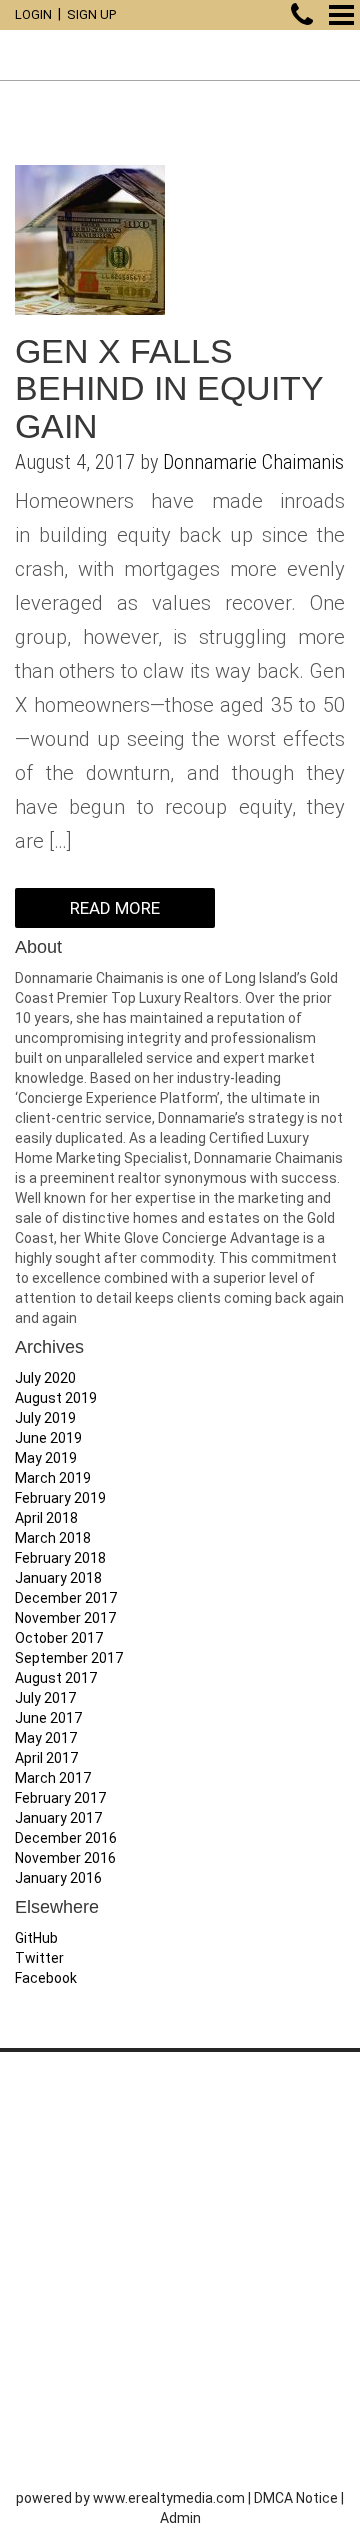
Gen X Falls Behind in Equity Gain (169, 388)
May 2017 (46, 1738)
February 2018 (60, 1558)
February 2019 (60, 1498)
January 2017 (58, 1818)
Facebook (46, 1978)
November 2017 (65, 1618)
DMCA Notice (296, 2498)
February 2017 (60, 1798)
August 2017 (56, 1678)
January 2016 (58, 1878)
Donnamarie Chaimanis (253, 462)
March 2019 (53, 1478)
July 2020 (45, 1378)
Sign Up (91, 14)
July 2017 (45, 1698)
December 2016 (66, 1838)
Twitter (39, 1958)
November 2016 (65, 1858)
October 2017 (59, 1638)
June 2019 (48, 1438)
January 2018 (58, 1578)
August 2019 (56, 1398)
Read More (115, 908)
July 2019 (45, 1418)
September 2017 (69, 1658)
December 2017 (66, 1598)
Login (33, 14)
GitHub (36, 1938)
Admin (180, 2518)
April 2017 (46, 1758)
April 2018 (46, 1518)
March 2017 (53, 1778)
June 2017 (48, 1718)
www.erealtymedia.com (169, 2498)
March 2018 (53, 1538)
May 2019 (46, 1458)
